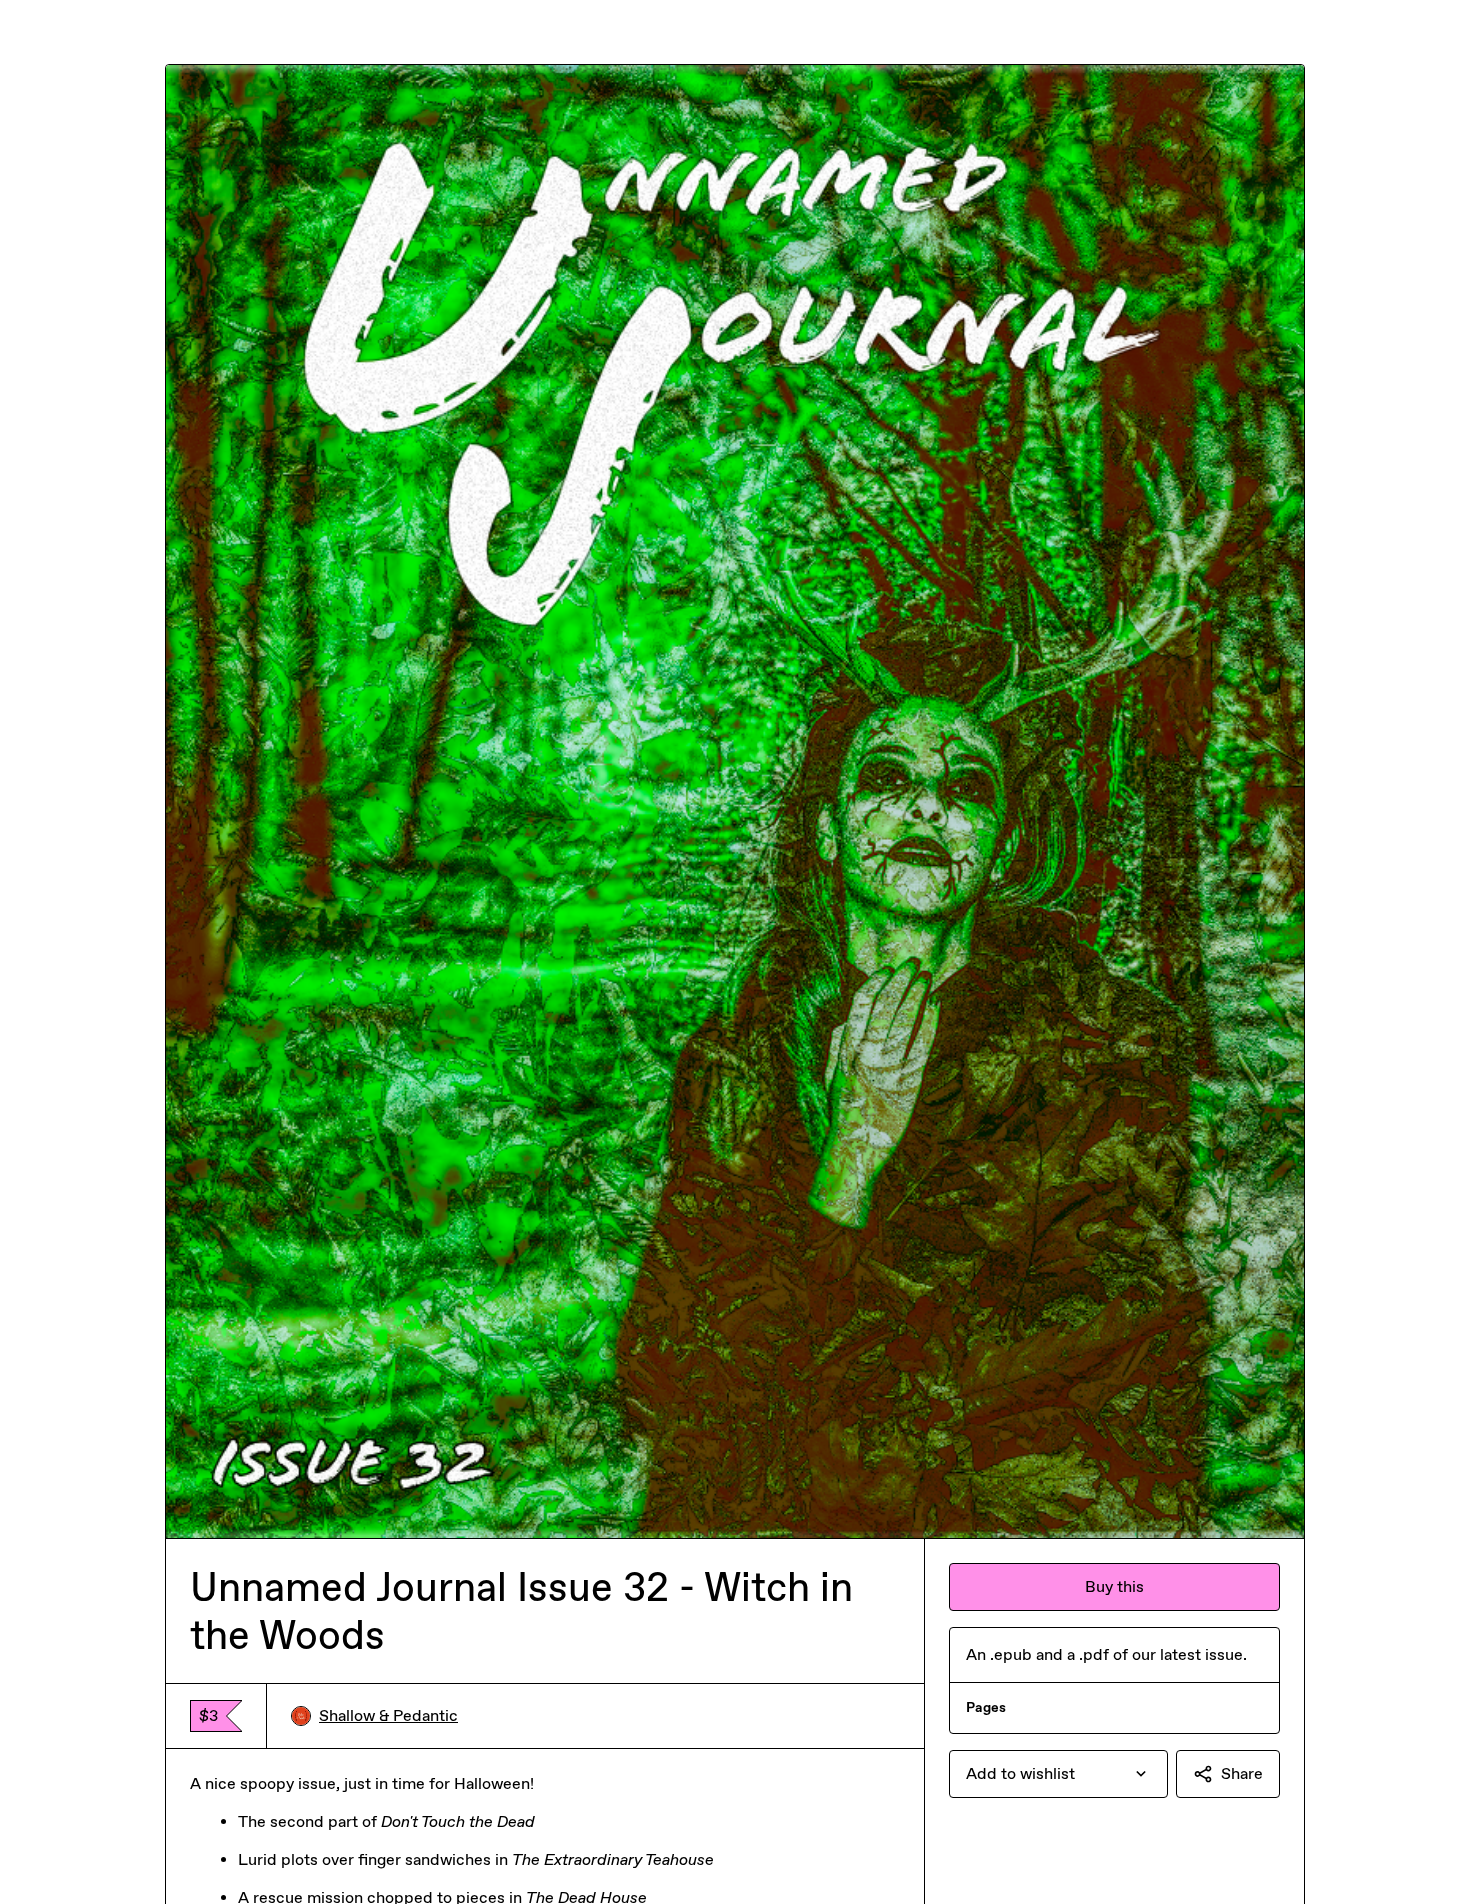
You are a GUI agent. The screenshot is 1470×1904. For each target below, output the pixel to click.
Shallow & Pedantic (388, 1715)
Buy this (1114, 1586)
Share (1242, 1773)
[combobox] (1058, 1774)
